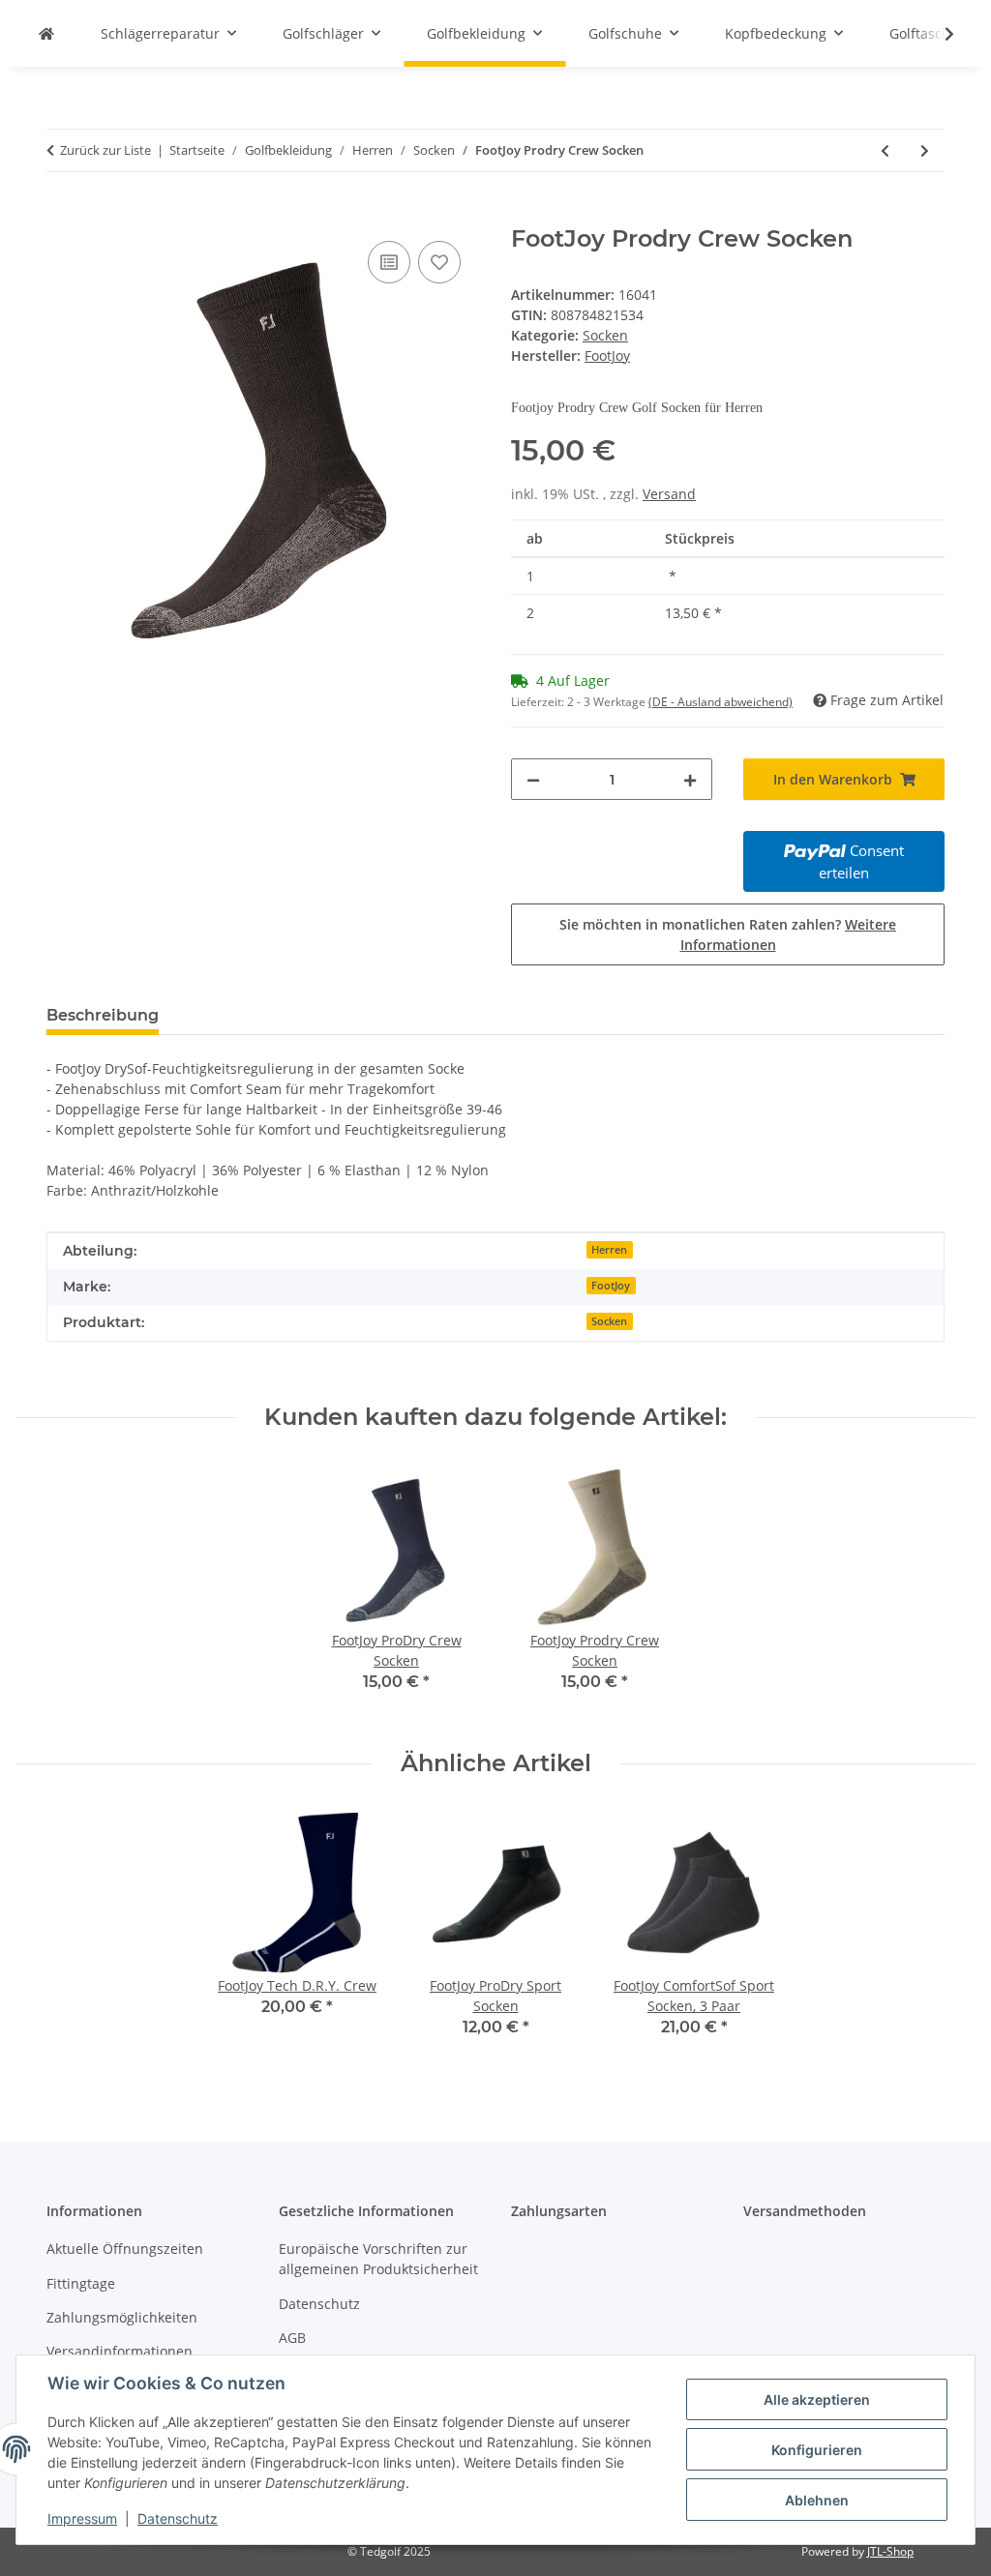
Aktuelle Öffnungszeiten (125, 2249)
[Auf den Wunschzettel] (439, 262)
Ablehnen (817, 2500)
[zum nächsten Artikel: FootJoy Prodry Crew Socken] (925, 150)
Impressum (82, 2518)
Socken (605, 335)
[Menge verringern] (533, 779)
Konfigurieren (817, 2450)
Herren (609, 1250)
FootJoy (611, 1286)
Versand (669, 494)
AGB (292, 2338)
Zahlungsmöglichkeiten (122, 2317)
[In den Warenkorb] (62, 215)
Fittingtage (81, 2283)
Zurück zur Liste (105, 150)
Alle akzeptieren (817, 2399)
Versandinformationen (120, 2351)
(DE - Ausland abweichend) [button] (721, 702)
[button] (937, 34)
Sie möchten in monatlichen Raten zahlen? (728, 934)
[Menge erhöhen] (690, 779)
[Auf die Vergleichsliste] (389, 262)
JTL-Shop (890, 2551)
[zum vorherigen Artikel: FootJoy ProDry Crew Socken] (885, 150)
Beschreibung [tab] (103, 1015)
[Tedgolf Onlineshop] (46, 33)
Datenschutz (178, 2518)
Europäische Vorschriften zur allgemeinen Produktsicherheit (378, 2259)
